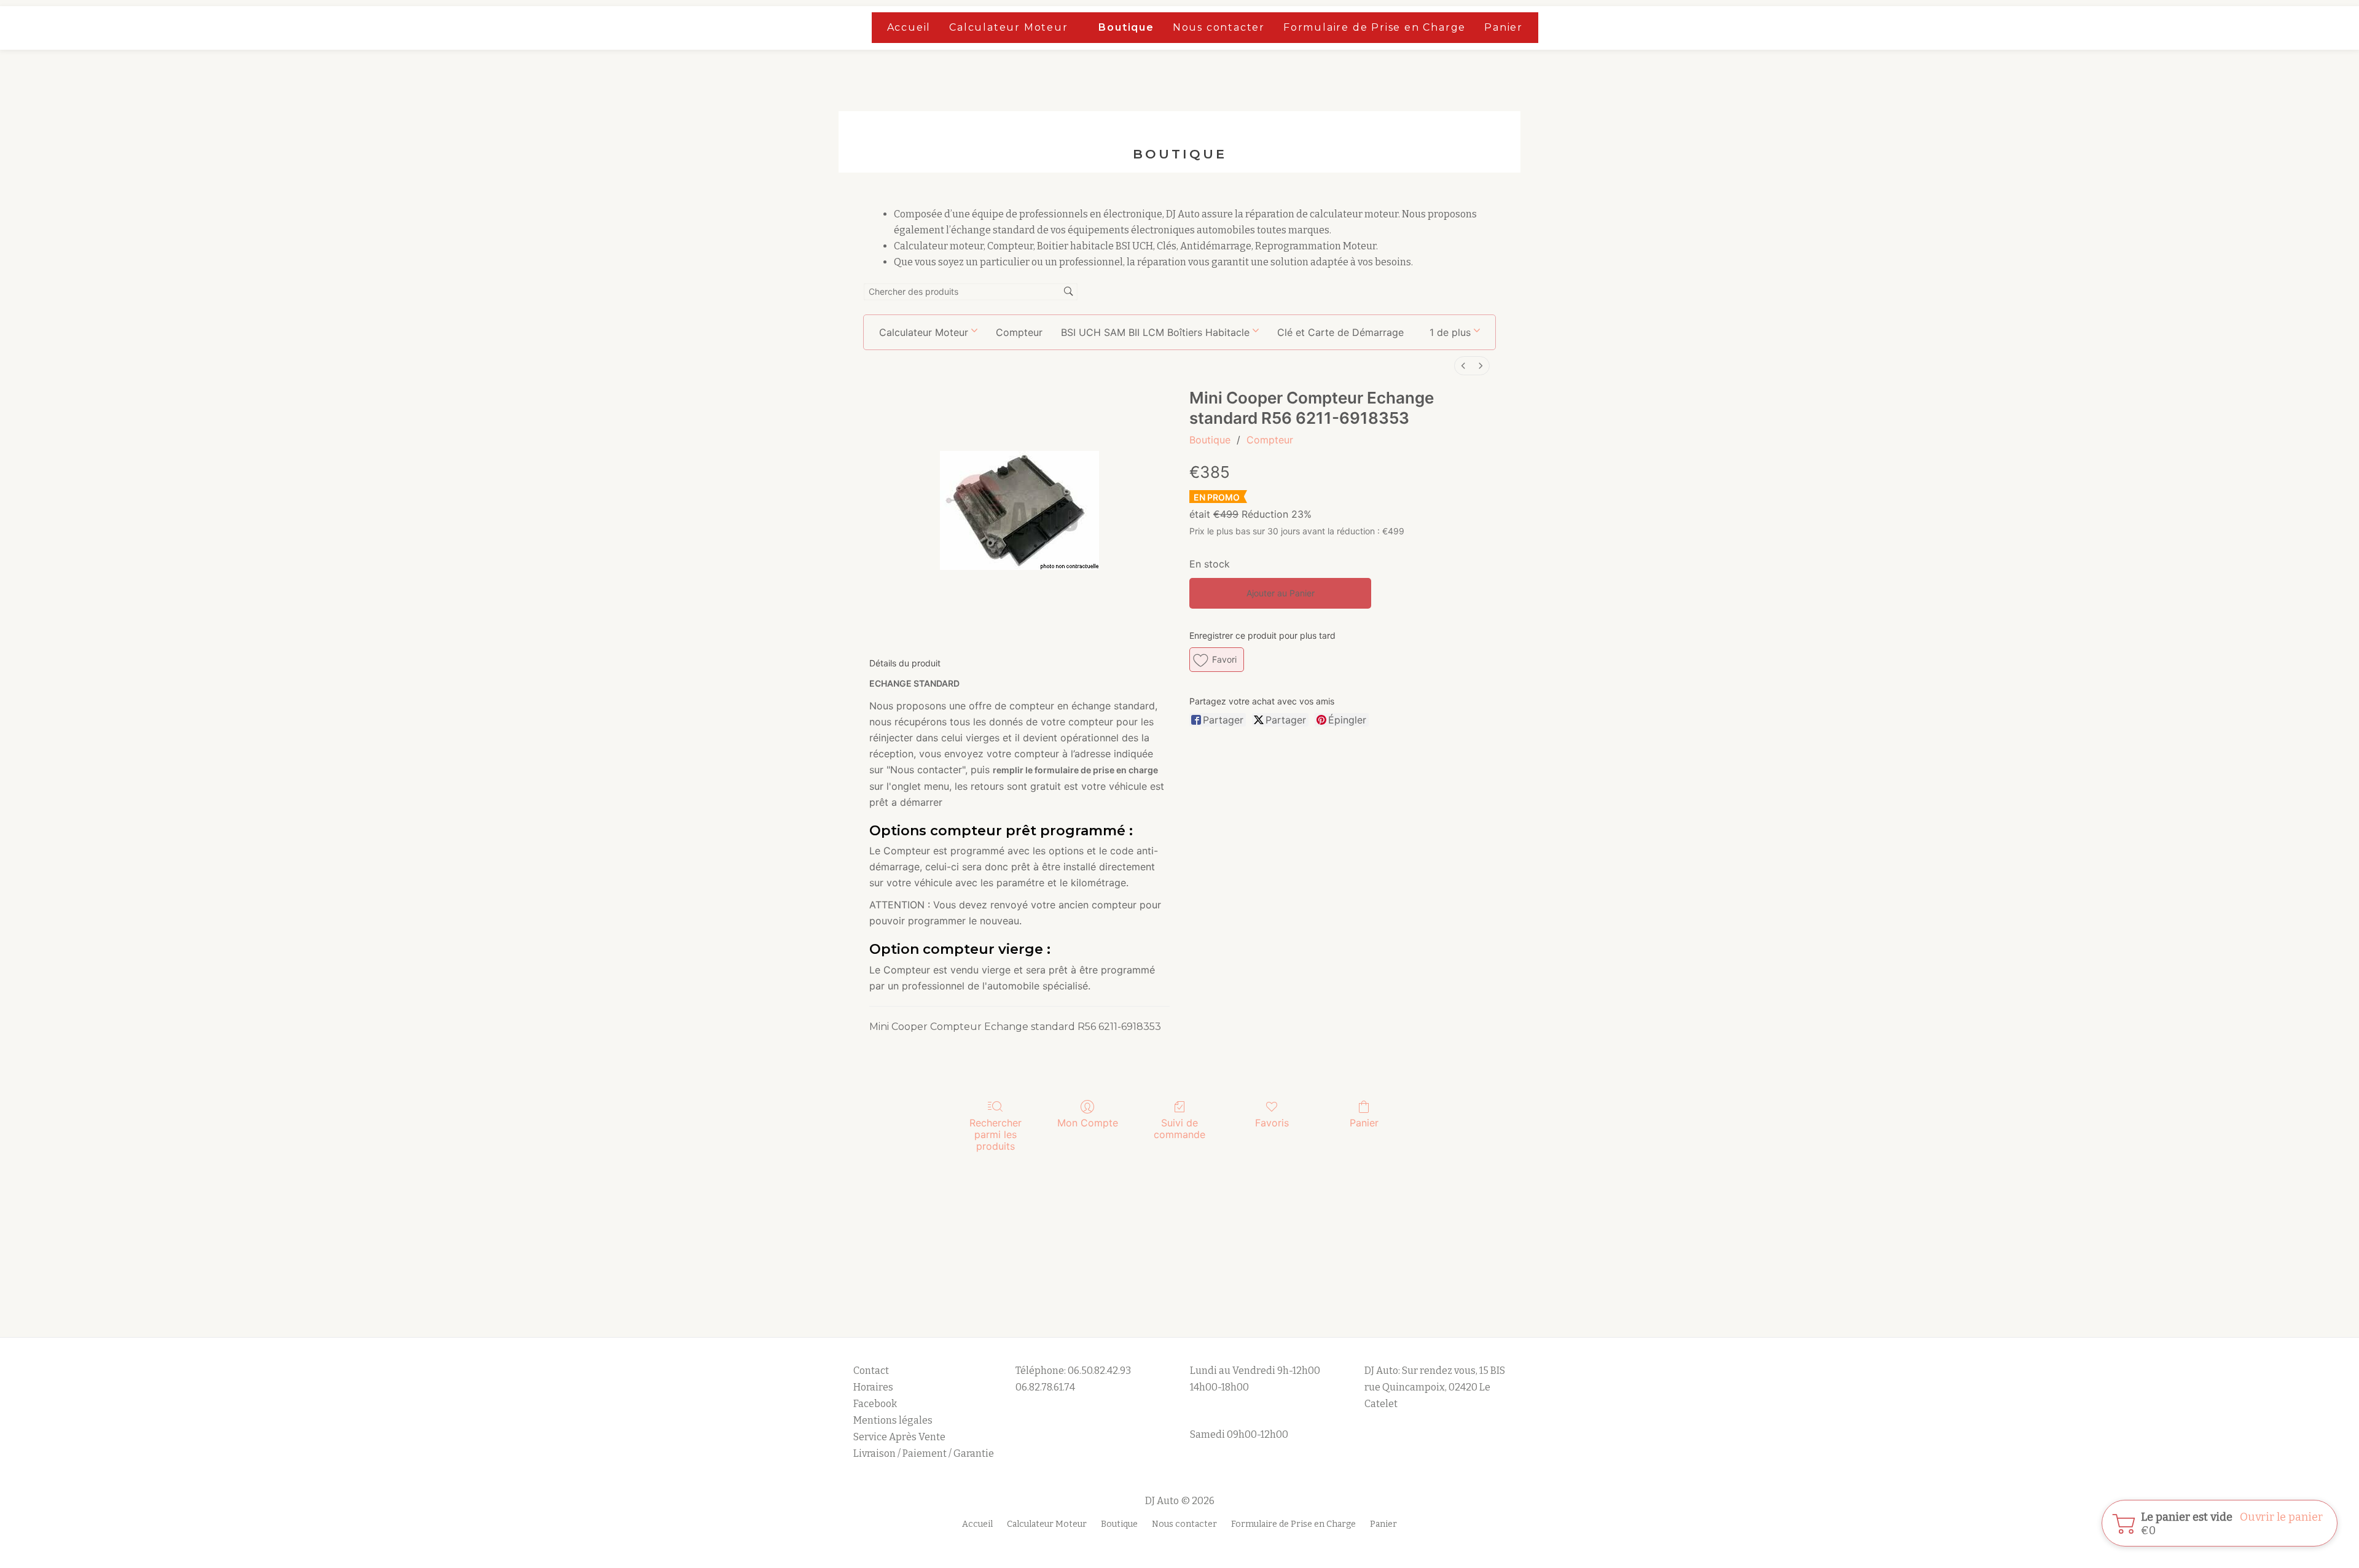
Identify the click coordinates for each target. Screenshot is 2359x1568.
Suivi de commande (1179, 1129)
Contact (871, 1371)
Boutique (1126, 27)
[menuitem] (1463, 366)
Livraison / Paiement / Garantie (924, 1453)
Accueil (909, 27)
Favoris (1272, 1123)
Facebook (875, 1404)
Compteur (1270, 440)
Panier (1504, 27)
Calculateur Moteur (1008, 27)
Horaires (873, 1387)
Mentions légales (894, 1420)
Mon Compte (1088, 1123)
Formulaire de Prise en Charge (1375, 27)
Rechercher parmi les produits (996, 1134)
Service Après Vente (899, 1437)
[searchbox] (971, 292)
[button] (1455, 332)
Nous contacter (1219, 27)
